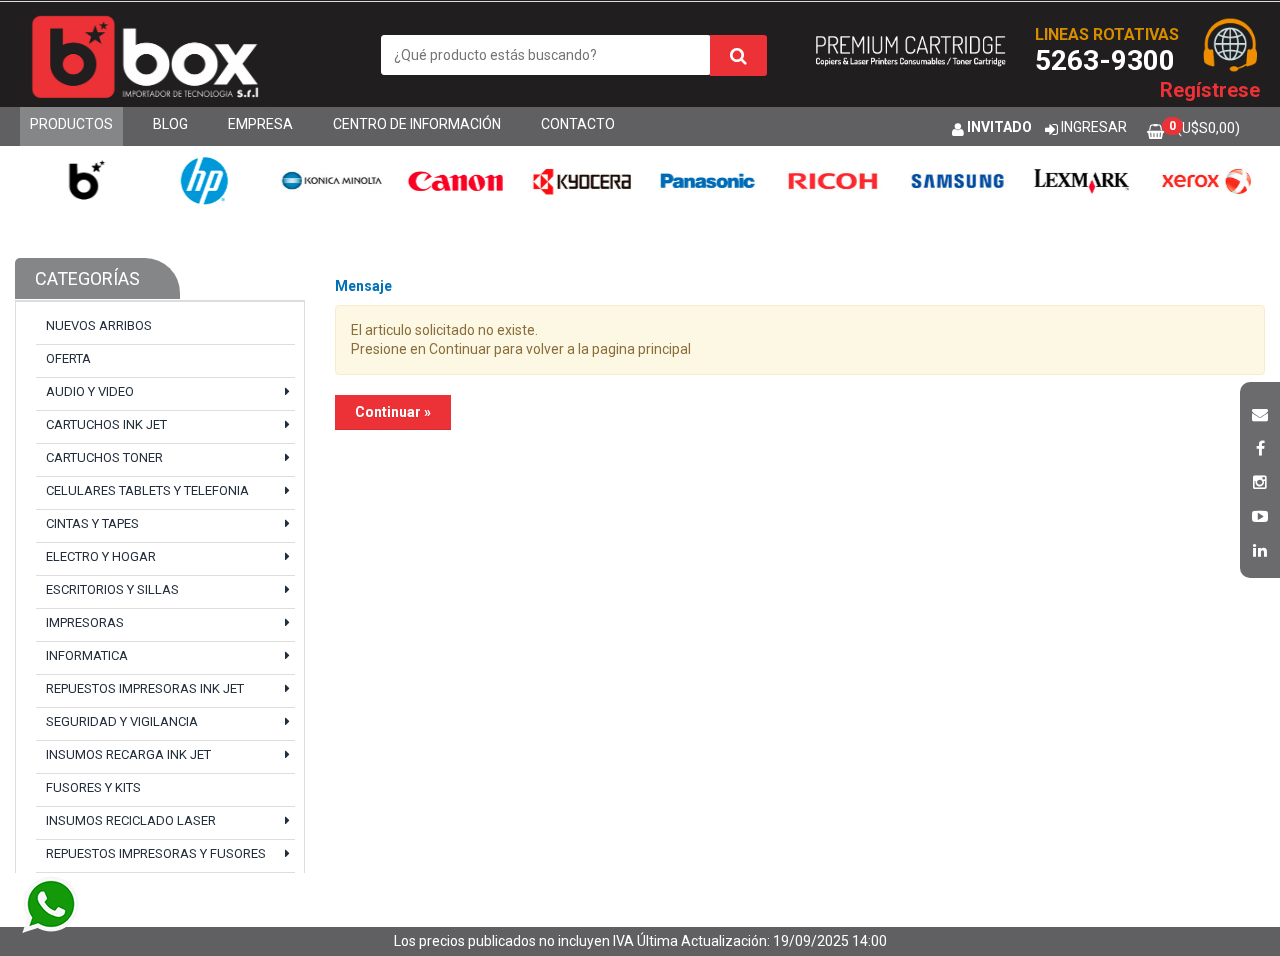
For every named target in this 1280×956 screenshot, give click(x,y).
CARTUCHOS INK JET (106, 424)
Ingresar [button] (1094, 127)
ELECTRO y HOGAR (101, 556)
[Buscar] (738, 55)
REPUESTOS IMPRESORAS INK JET (145, 688)
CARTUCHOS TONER (104, 457)
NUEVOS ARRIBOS (99, 325)
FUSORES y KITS (93, 787)
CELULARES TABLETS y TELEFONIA (147, 490)
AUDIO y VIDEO (90, 391)
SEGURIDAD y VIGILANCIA (122, 721)
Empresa (260, 124)
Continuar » (393, 412)
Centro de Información (417, 124)
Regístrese (1210, 90)
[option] (79, 180)
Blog (170, 124)
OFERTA (68, 358)
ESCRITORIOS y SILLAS (112, 589)
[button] (1260, 412)
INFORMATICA (87, 655)
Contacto (578, 124)
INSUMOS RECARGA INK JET (128, 754)
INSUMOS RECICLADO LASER (131, 820)
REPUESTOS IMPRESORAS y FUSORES (156, 853)
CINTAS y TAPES (92, 523)
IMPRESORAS (85, 622)
